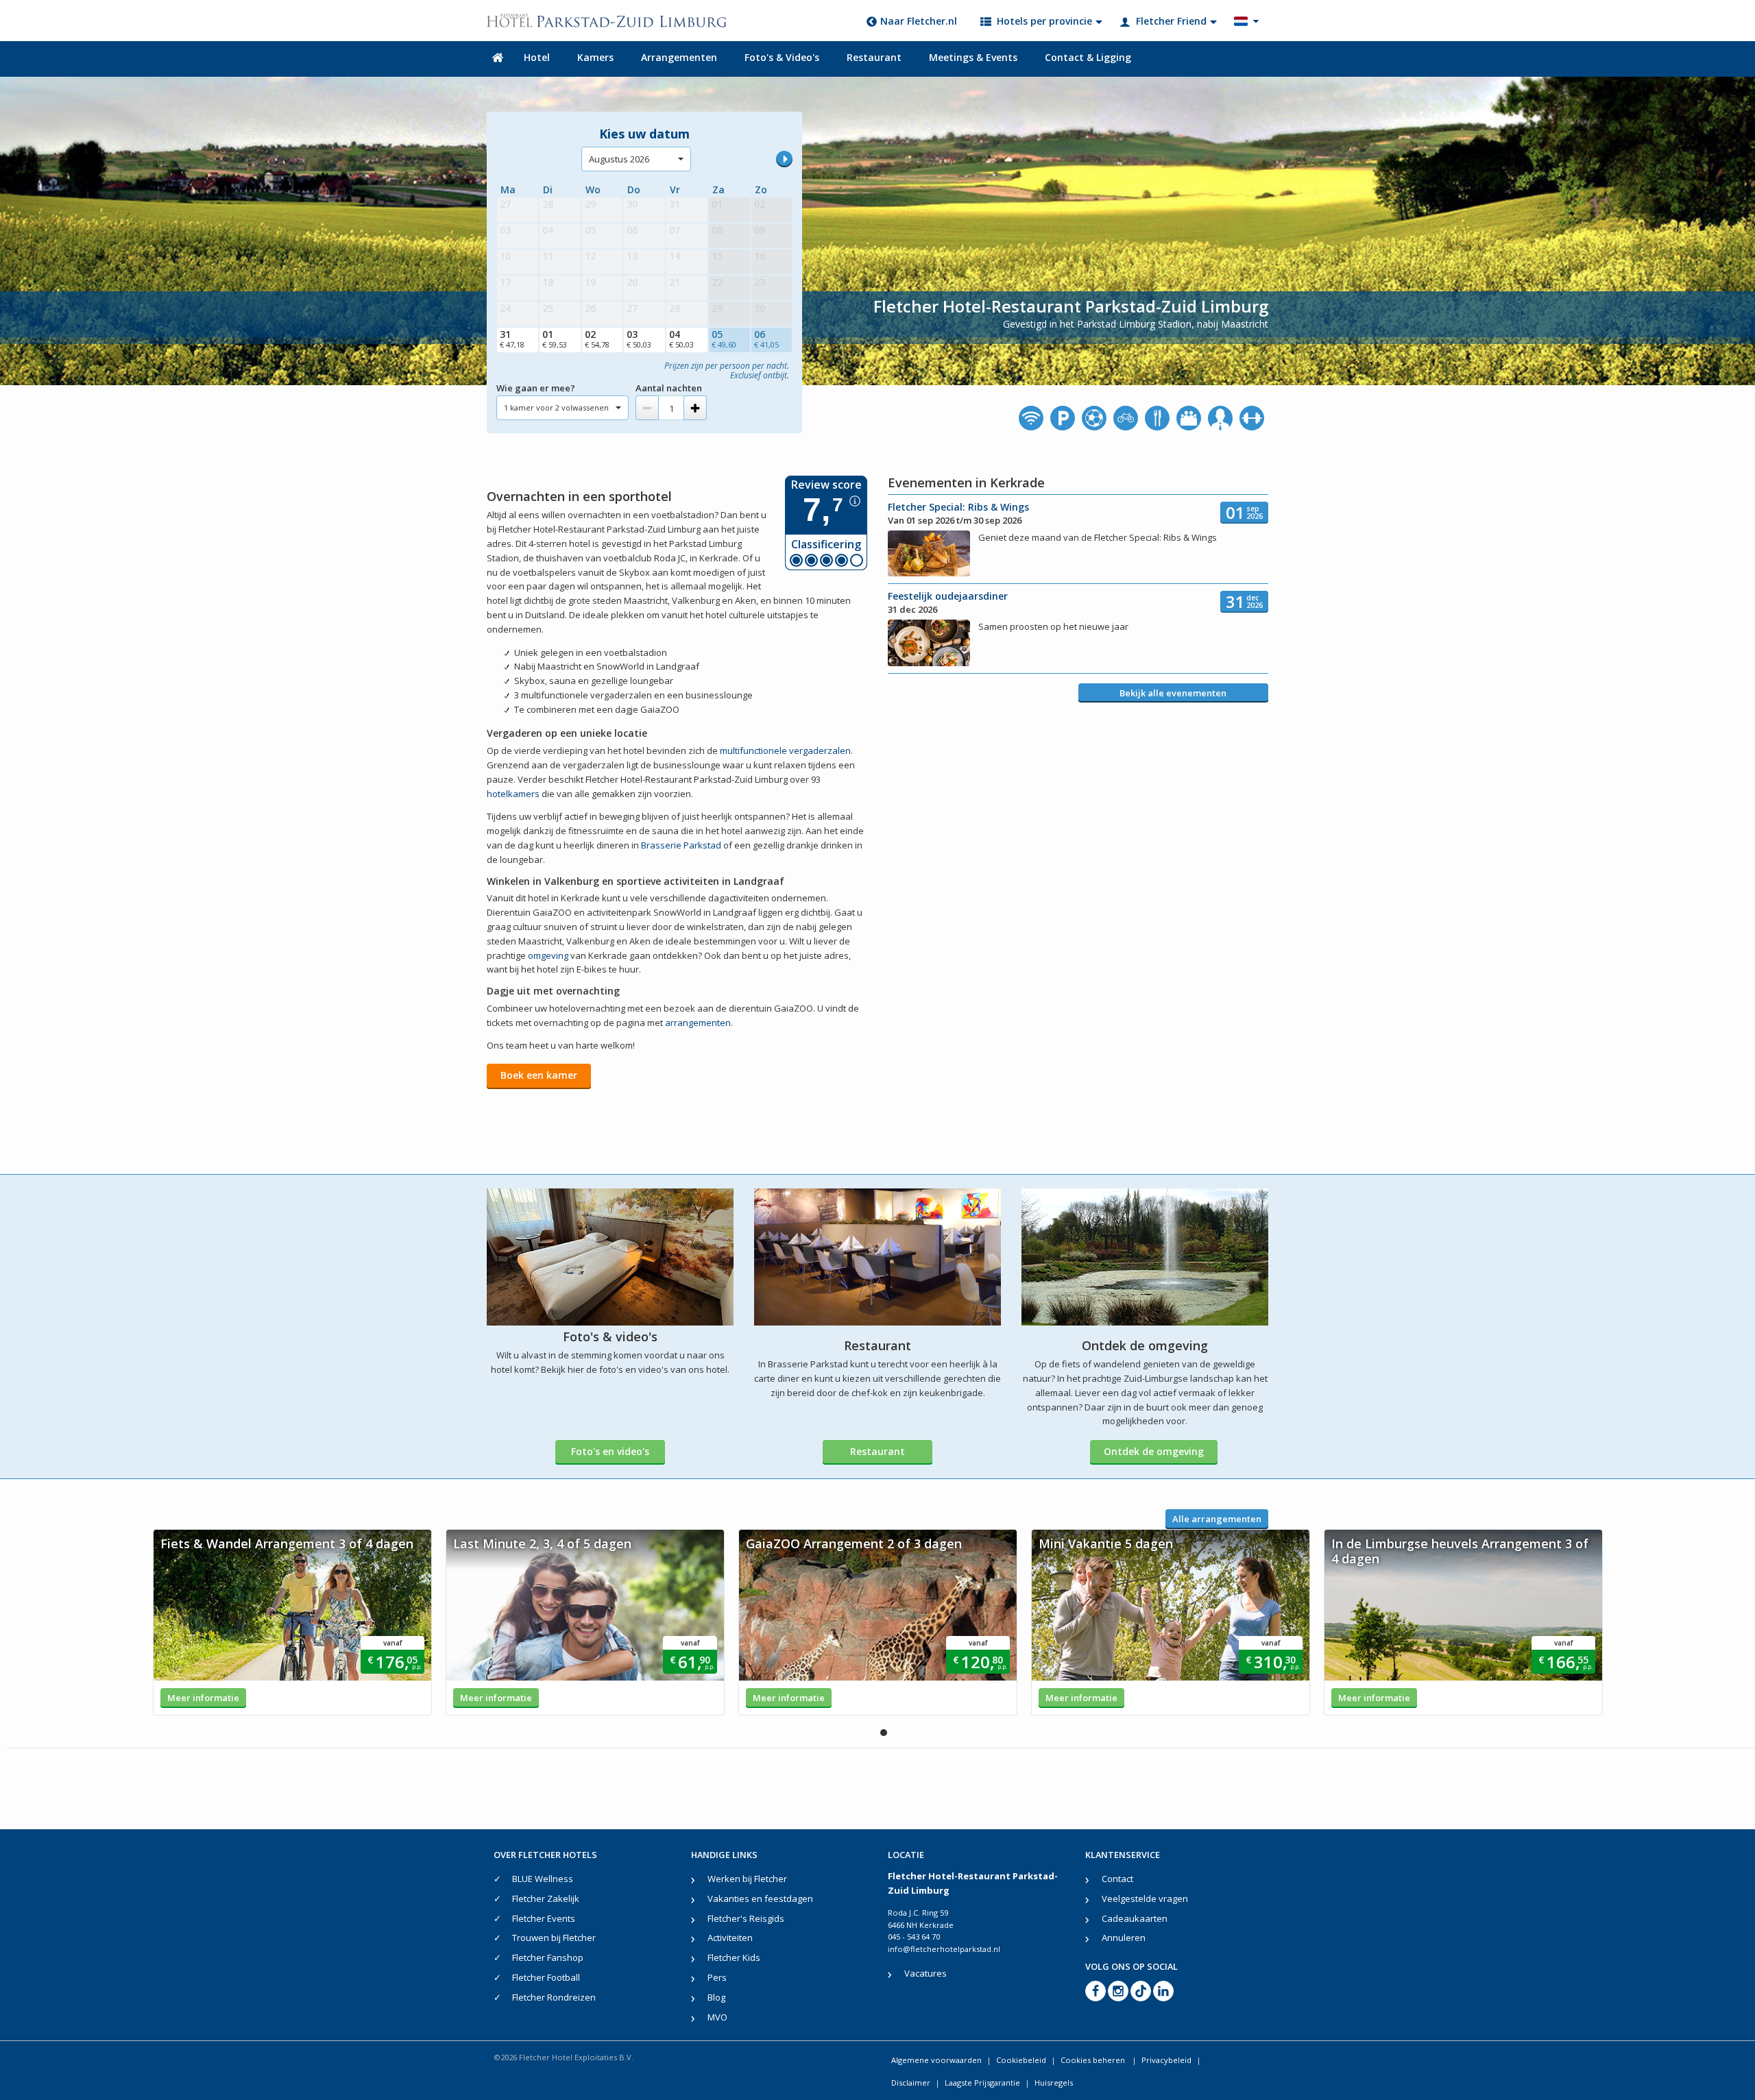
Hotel (537, 57)
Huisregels (1054, 2083)
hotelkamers (513, 794)
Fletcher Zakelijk (546, 1898)
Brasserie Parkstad (681, 845)
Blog (716, 1997)
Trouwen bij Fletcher (554, 1938)
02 (597, 339)
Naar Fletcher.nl (919, 21)
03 (639, 339)
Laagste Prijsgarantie (982, 2083)
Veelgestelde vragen (1145, 1898)
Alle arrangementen (1217, 1519)
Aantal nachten (669, 388)
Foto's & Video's (782, 57)
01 (555, 339)
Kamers (595, 57)
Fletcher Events (544, 1918)
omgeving (548, 955)
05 (724, 339)
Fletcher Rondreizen (554, 1997)
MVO (717, 2017)
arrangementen (698, 1023)
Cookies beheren (1094, 2060)
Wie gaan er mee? (536, 388)
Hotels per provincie (1044, 21)
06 (766, 339)
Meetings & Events (973, 57)
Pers (717, 1977)
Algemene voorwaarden (936, 2060)
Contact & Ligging (1088, 57)
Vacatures (925, 1973)
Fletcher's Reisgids (746, 1918)
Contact (1117, 1879)
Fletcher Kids (734, 1957)
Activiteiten (730, 1938)
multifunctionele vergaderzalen (785, 750)
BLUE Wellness (543, 1879)
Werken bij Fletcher (747, 1879)
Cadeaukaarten (1135, 1918)
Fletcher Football (546, 1977)
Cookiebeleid (1021, 2060)
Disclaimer (911, 2083)
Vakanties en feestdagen (760, 1898)
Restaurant (874, 57)
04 (681, 339)
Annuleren (1124, 1938)
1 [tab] (884, 1733)
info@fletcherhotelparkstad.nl (944, 1949)
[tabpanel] (292, 1622)
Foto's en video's (610, 1451)
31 (512, 339)
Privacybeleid (1166, 2060)
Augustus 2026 (619, 159)
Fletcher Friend (1171, 21)
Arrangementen (679, 57)
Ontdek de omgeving (1154, 1451)
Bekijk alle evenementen (1173, 693)
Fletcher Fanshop (548, 1957)
